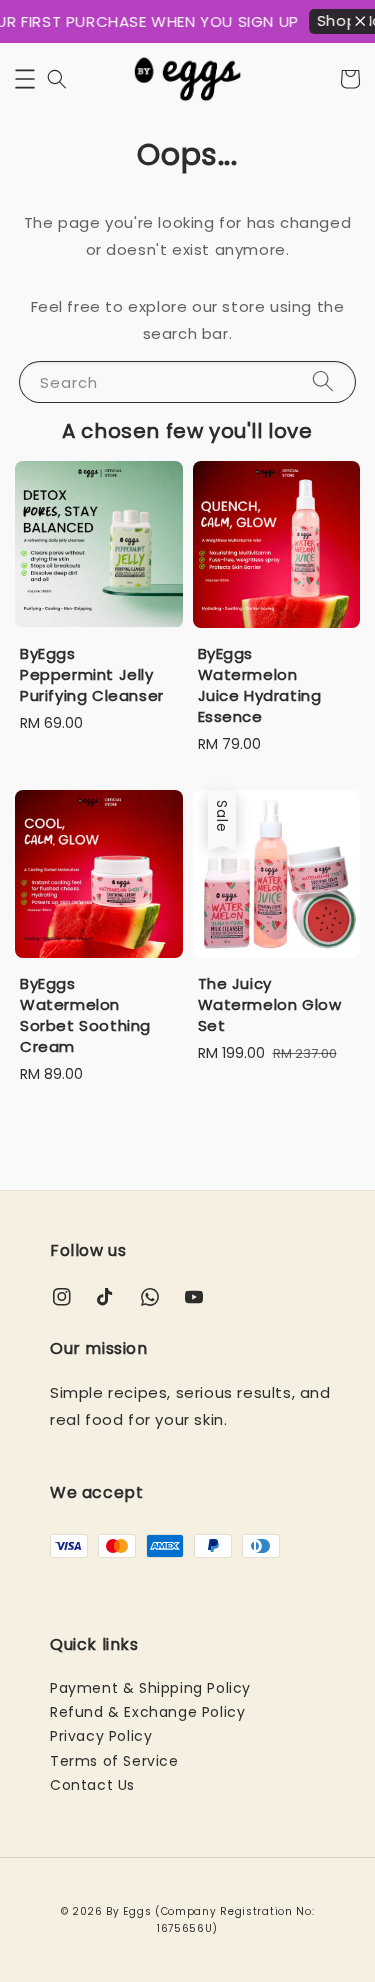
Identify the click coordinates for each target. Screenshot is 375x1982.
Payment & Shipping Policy (150, 1688)
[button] (25, 79)
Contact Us (92, 1785)
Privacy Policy (101, 1736)
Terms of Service (114, 1761)
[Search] (323, 381)
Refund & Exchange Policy (147, 1712)
